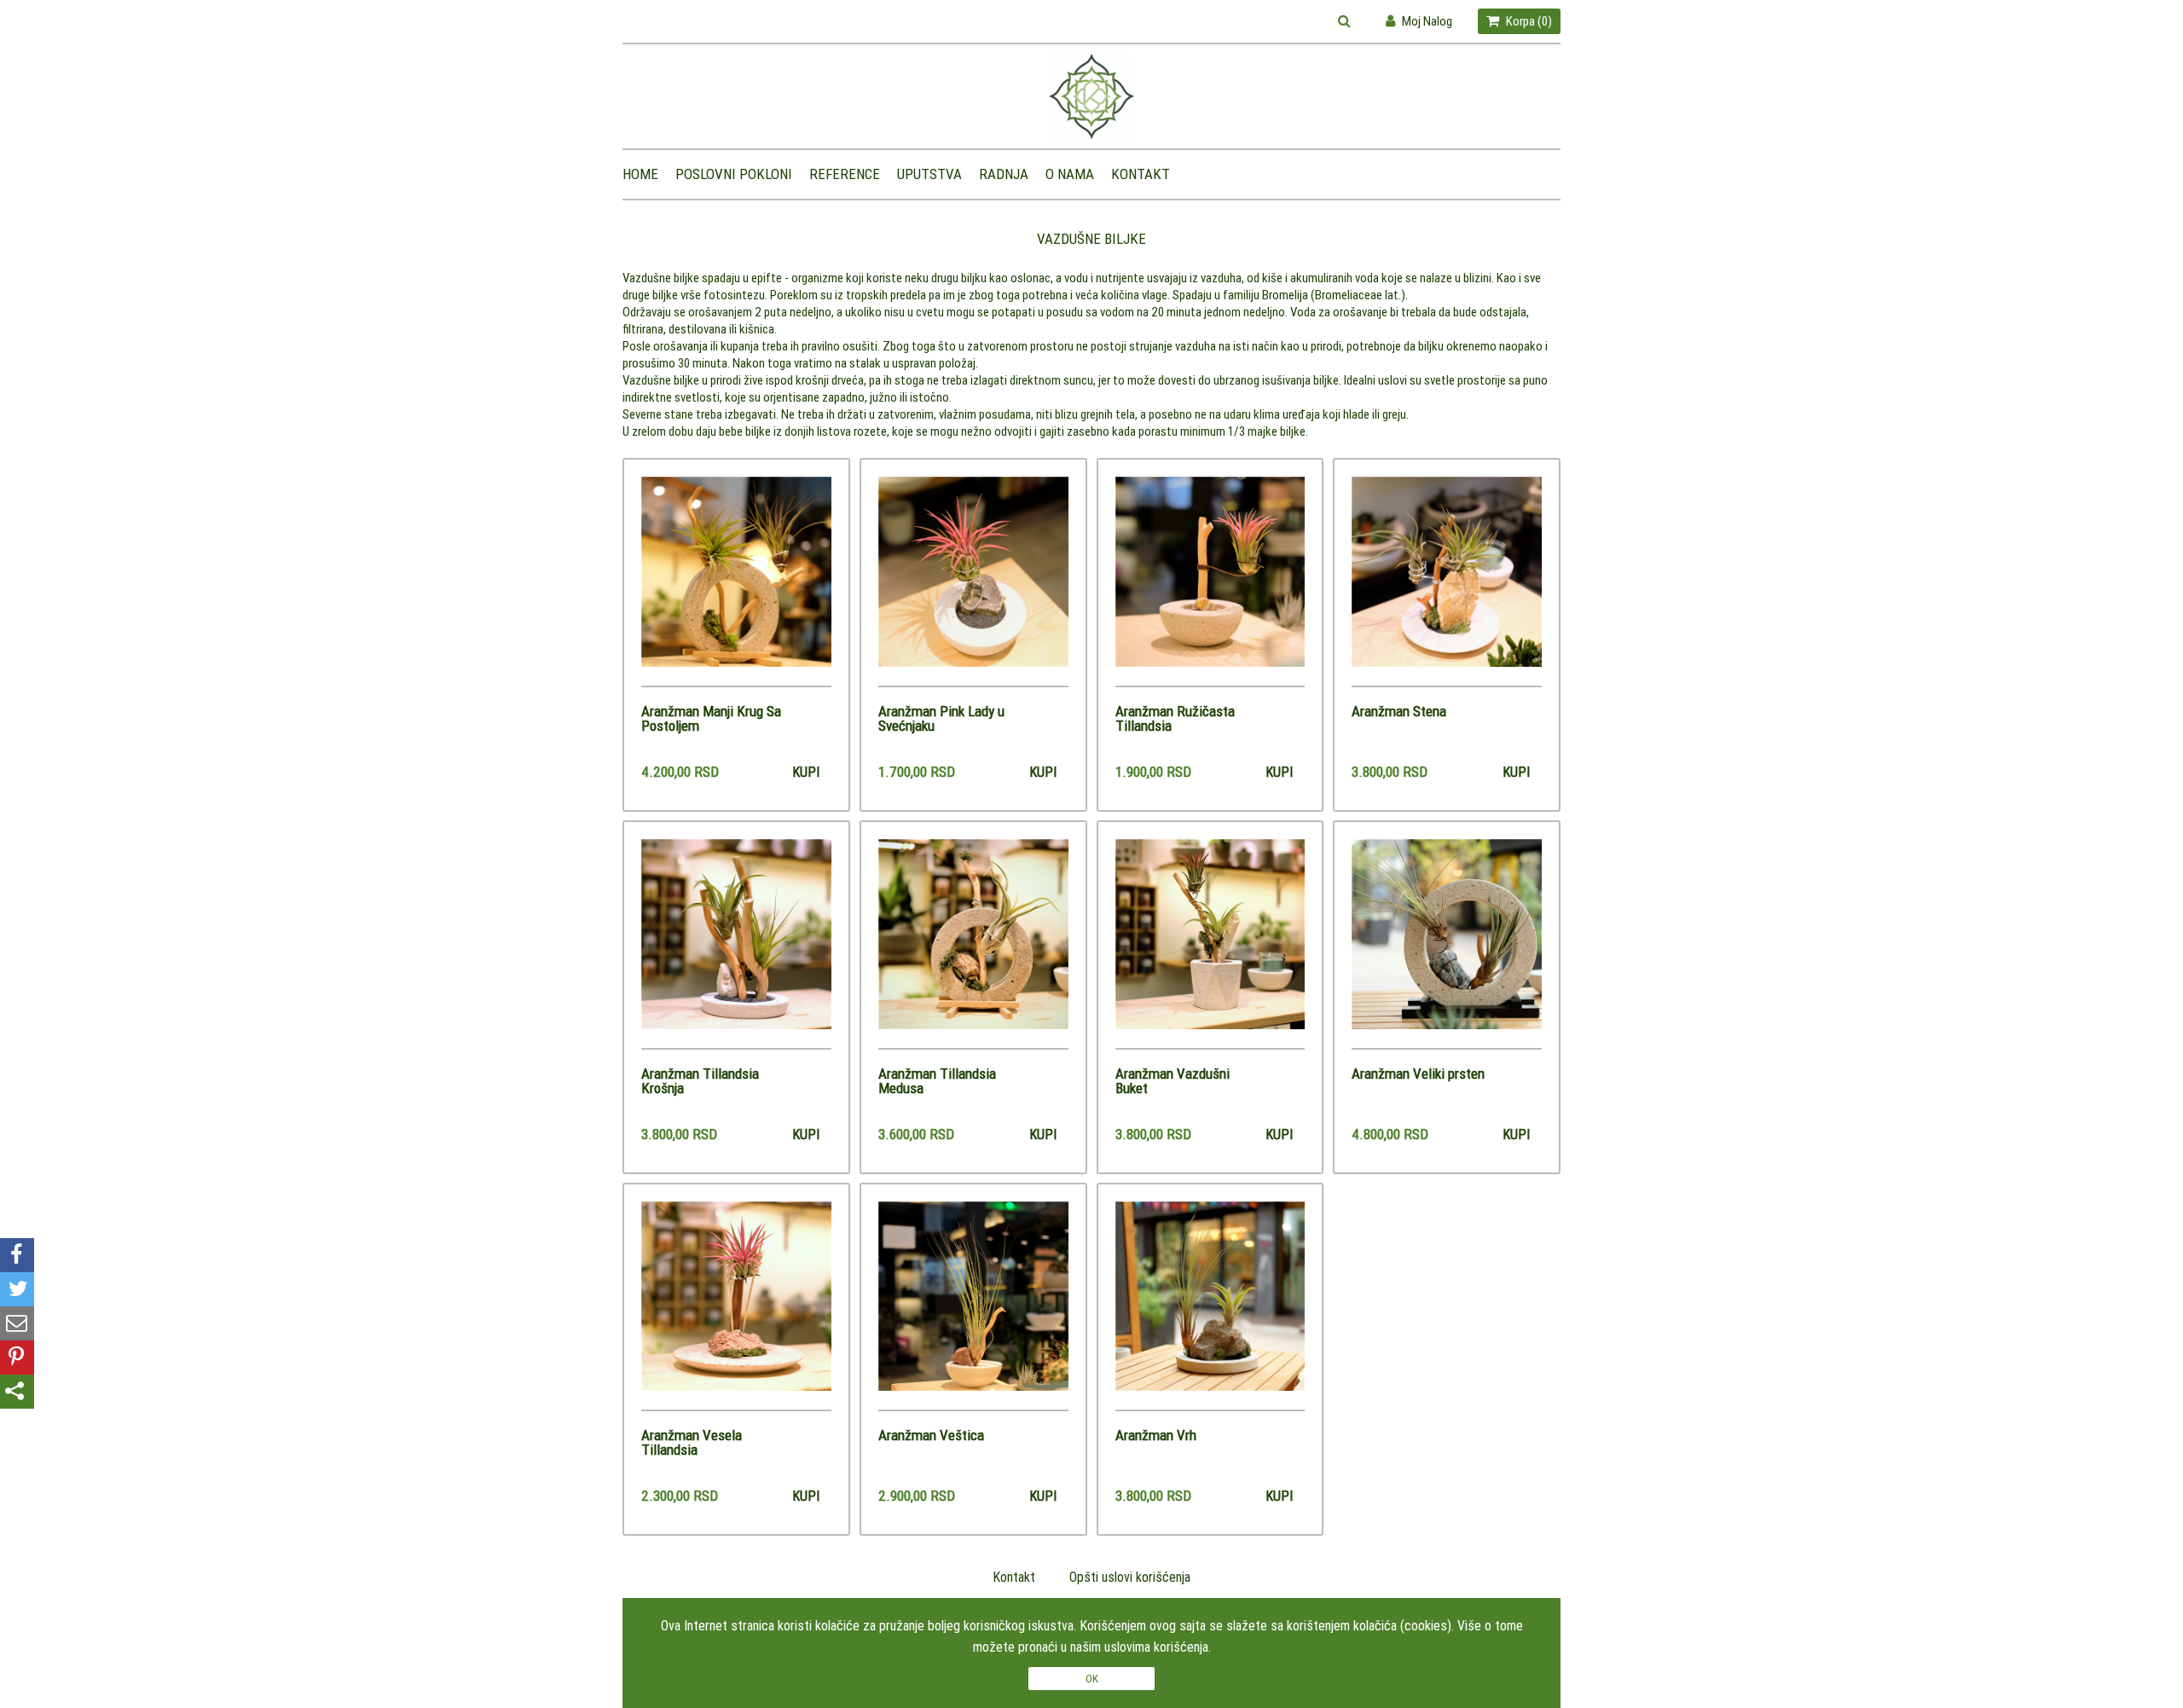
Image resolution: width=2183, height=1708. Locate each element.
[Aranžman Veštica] (973, 1306)
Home (640, 174)
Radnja (1004, 174)
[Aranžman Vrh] (1210, 1306)
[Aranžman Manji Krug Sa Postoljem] (736, 581)
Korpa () (1528, 21)
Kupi (806, 772)
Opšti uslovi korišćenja (1130, 1577)
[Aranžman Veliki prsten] (1447, 944)
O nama (1070, 174)
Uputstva (929, 174)
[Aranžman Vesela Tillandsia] (736, 1306)
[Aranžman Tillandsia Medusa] (973, 944)
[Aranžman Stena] (1447, 581)
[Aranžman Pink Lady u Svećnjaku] (973, 581)
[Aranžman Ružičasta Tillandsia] (1210, 581)
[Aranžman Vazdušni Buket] (1210, 944)
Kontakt (1141, 174)
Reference (845, 174)
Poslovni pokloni (734, 174)
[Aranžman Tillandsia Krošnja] (736, 944)
